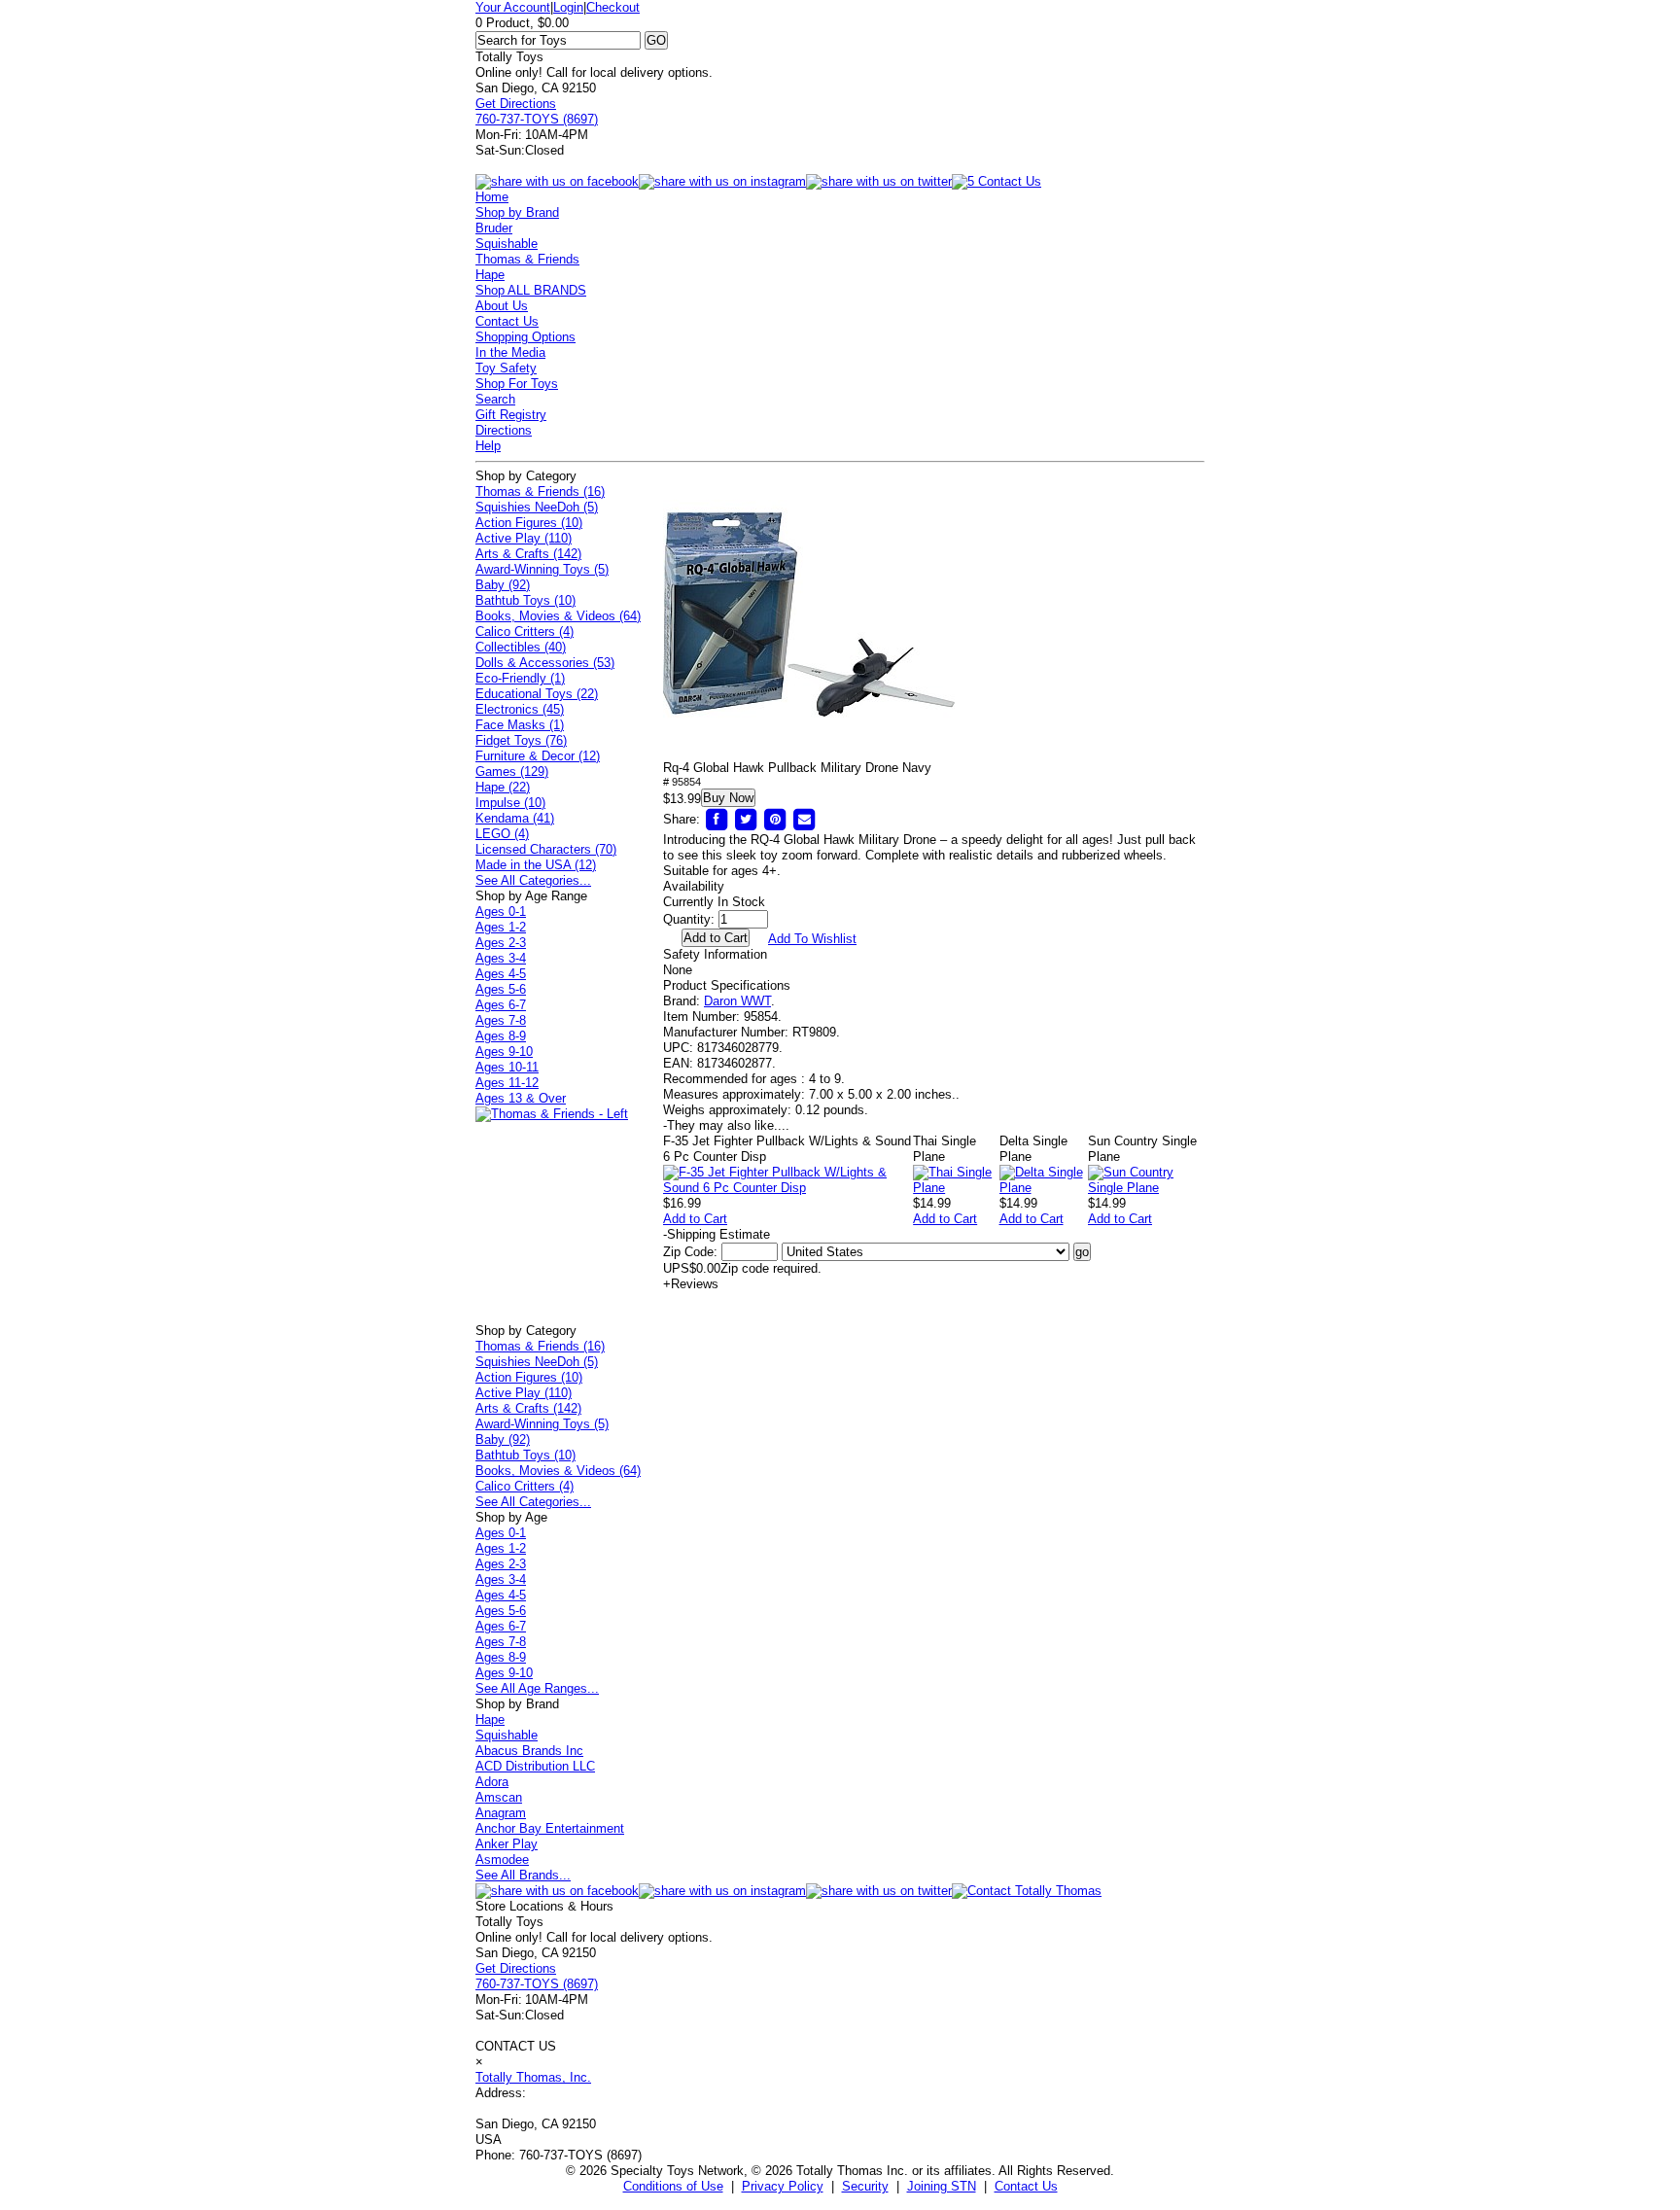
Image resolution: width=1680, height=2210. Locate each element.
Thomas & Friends (527, 259)
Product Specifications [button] (727, 985)
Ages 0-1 (501, 912)
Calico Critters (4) (525, 631)
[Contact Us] (1027, 1891)
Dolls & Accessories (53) (545, 663)
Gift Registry (511, 415)
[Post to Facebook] (717, 819)
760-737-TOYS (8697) (537, 119)
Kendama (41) (515, 818)
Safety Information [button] (715, 954)
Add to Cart (695, 1219)
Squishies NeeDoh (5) (537, 507)
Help (488, 446)
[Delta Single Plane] (1044, 1188)
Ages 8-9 (501, 1036)
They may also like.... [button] (726, 1125)
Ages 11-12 (507, 1083)
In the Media (510, 352)
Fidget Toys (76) (521, 740)
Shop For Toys (517, 384)
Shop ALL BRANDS (531, 290)
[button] (809, 614)
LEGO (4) (502, 834)
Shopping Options (525, 337)
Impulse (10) (510, 803)
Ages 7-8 (501, 1020)
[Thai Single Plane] (956, 1188)
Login (568, 7)
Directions (504, 430)
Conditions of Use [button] (673, 2186)
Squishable (507, 244)
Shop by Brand (517, 212)
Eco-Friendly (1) (520, 678)
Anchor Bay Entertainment (550, 1828)
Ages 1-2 (501, 927)
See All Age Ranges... (537, 1688)
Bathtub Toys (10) (525, 600)
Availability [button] (694, 886)
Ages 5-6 (501, 989)
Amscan (499, 1797)
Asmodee (502, 1859)
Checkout (613, 7)
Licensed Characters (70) (546, 849)
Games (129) (512, 772)
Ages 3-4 (501, 958)
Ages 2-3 (501, 943)
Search (495, 399)
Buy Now (728, 798)
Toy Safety (506, 368)
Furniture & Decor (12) (538, 756)
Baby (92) (503, 585)
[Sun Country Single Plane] (1146, 1188)
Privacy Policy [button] (783, 2186)
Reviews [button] (691, 1284)
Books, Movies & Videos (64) (558, 616)
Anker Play (507, 1844)
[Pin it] (775, 819)
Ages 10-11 (507, 1067)
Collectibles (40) (521, 647)
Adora (492, 1782)
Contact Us (507, 321)
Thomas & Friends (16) (540, 491)
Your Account (513, 7)
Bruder (494, 228)
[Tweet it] (746, 819)
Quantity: (689, 919)
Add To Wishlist (812, 939)
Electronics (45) (520, 709)
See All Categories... (533, 880)
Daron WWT (737, 1001)
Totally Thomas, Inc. (533, 2077)
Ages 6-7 (501, 1005)
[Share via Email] (804, 819)
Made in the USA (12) (536, 865)
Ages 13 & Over (521, 1098)
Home (492, 197)
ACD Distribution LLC (535, 1766)
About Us (502, 306)
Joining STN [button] (942, 2186)
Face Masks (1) (520, 725)
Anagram (501, 1813)
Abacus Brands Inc (529, 1751)
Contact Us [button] (1026, 2186)
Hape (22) (503, 787)
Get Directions (516, 104)
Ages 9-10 (504, 1052)
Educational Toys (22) (537, 694)
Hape (490, 275)
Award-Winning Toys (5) (542, 569)
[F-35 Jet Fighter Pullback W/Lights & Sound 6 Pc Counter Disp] (788, 1188)
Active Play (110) (524, 538)
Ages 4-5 (501, 974)
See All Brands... (523, 1875)
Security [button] (865, 2186)
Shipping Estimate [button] (717, 1234)
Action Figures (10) (529, 523)
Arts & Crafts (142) (528, 554)
